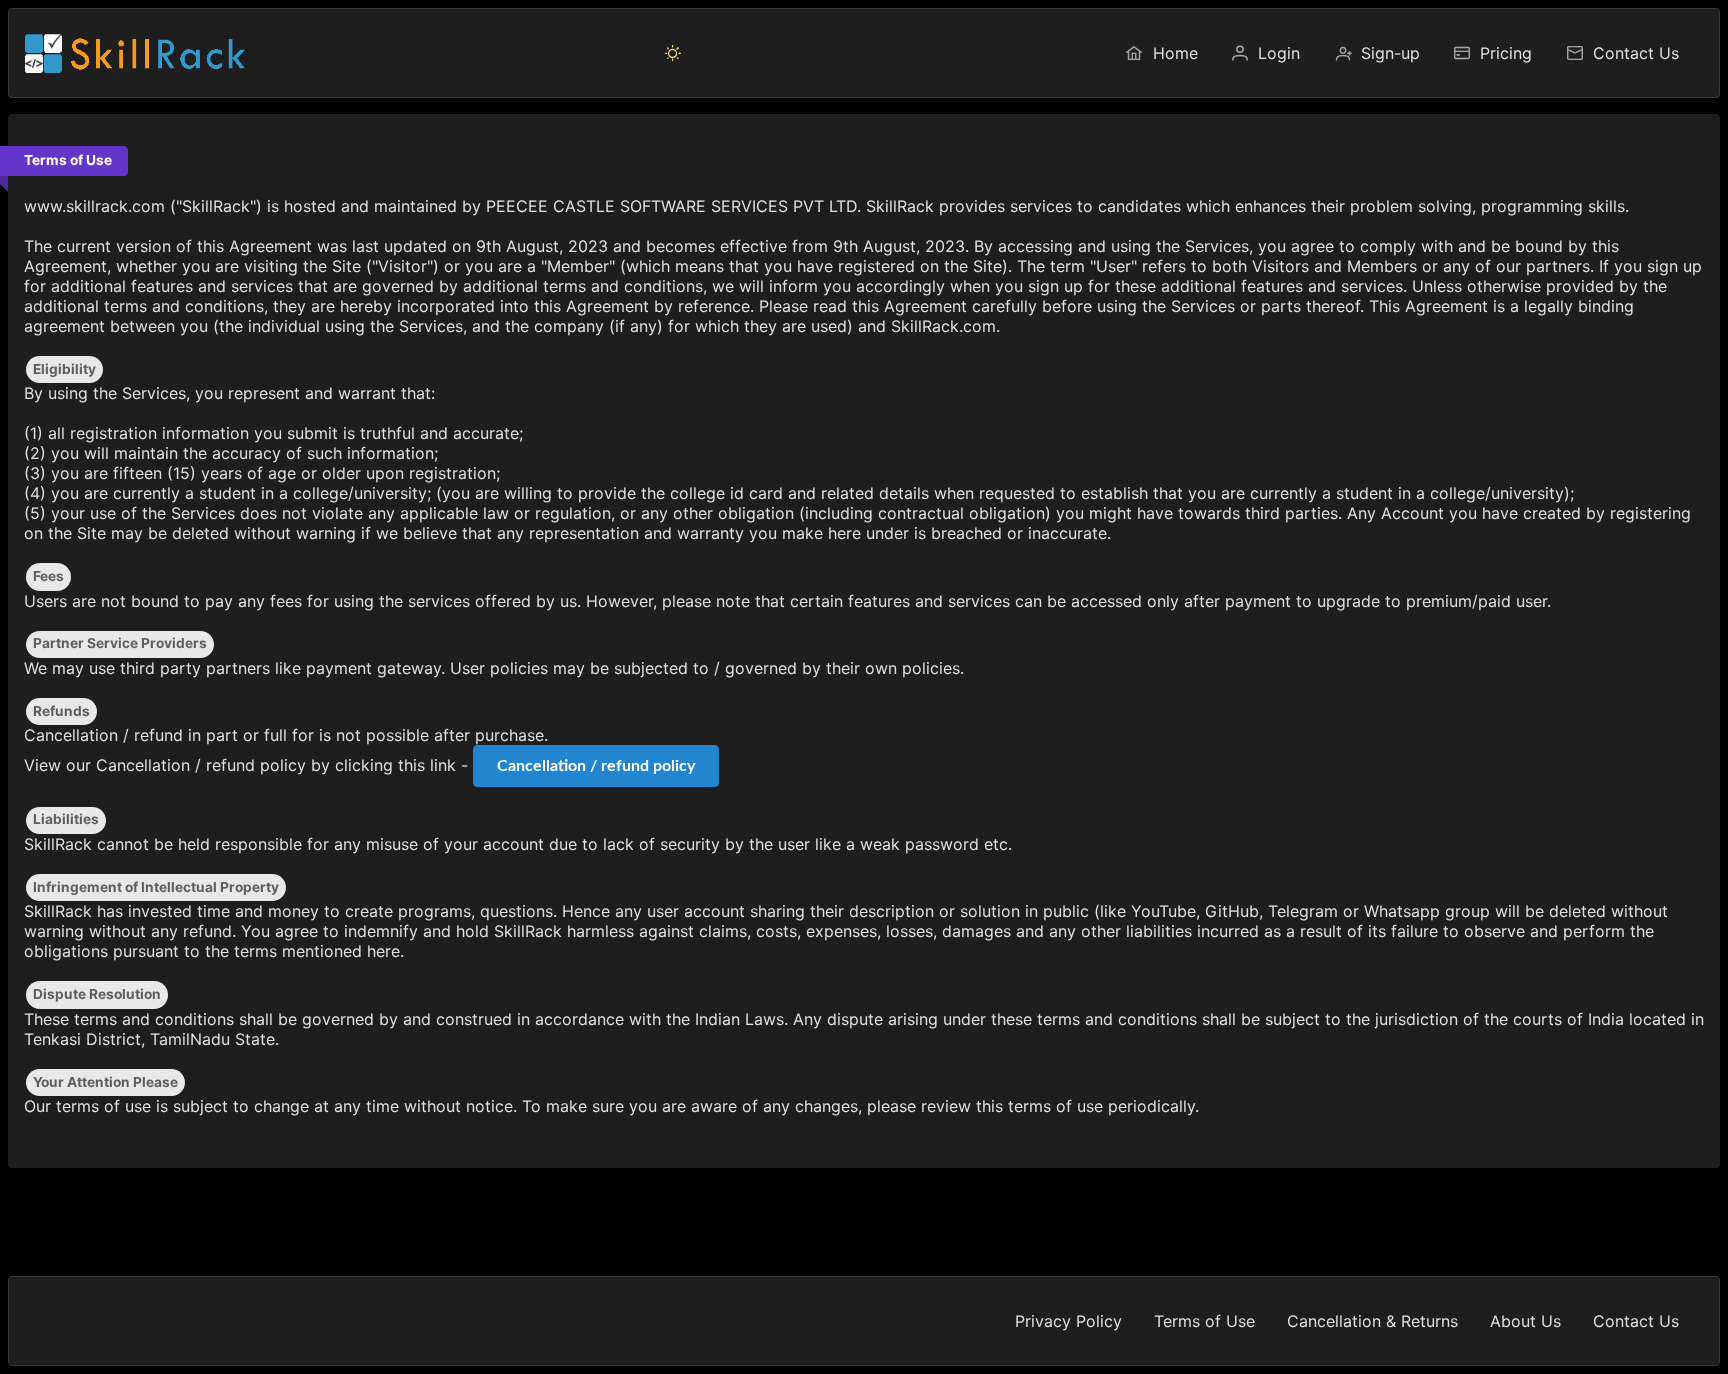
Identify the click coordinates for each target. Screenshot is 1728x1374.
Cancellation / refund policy (596, 766)
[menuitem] (1161, 53)
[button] (673, 53)
